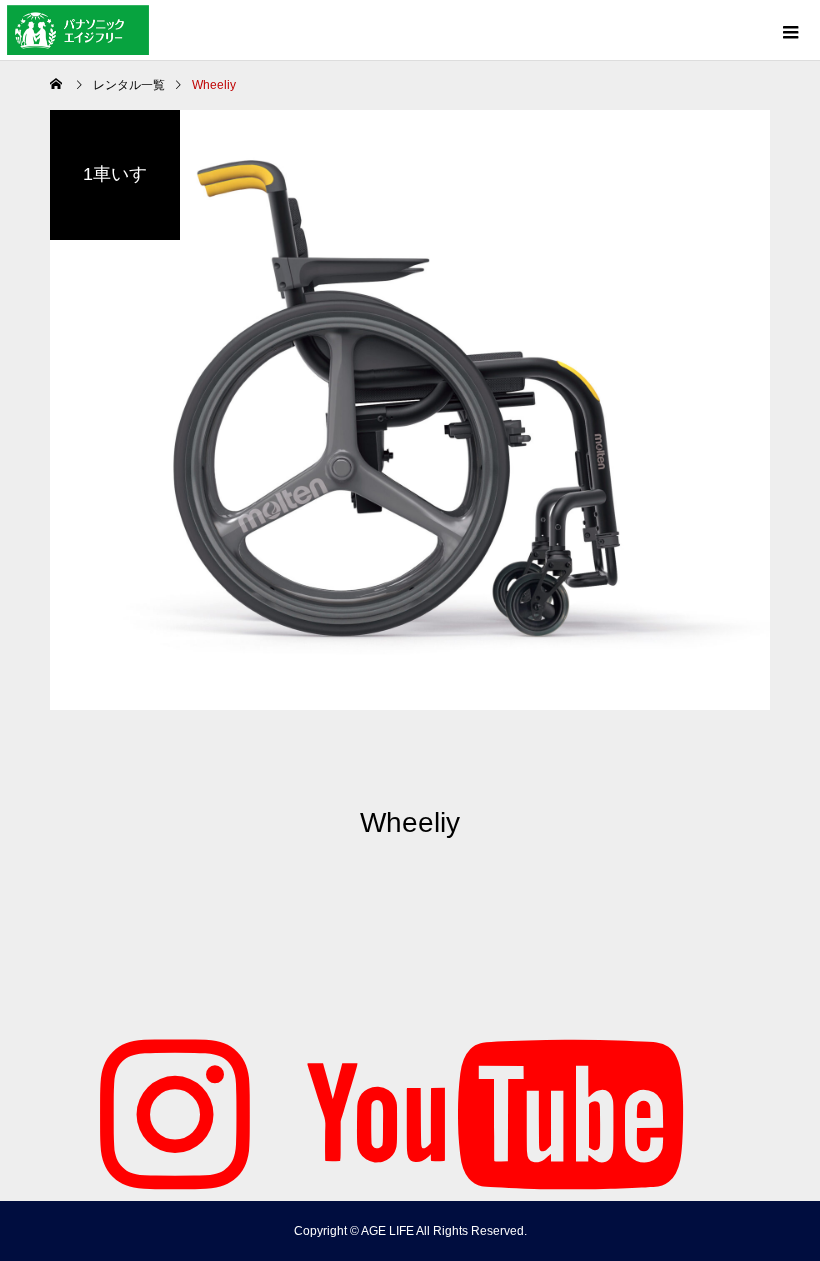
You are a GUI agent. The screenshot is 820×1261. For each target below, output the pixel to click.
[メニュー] (790, 30)
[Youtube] (495, 1111)
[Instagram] (175, 1111)
